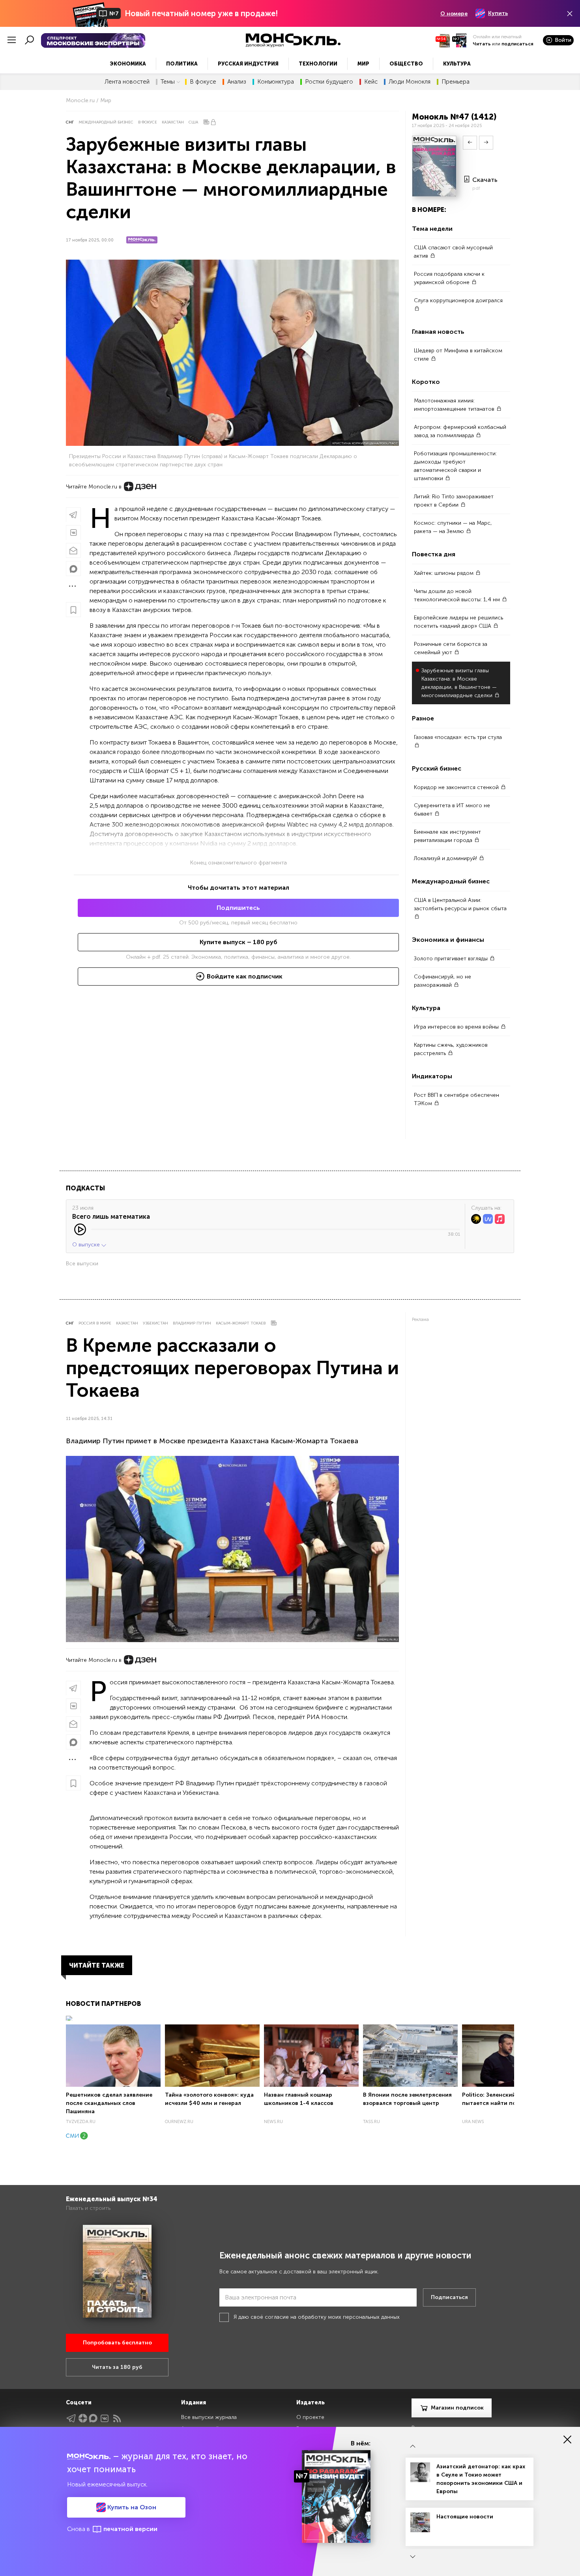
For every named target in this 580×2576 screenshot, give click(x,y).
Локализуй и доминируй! (446, 858)
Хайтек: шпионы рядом (444, 573)
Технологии (318, 64)
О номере (454, 14)
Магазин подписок (457, 2408)
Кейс (371, 82)
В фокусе (203, 82)
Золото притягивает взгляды (452, 959)
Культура (457, 64)
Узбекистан (155, 1323)
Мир (363, 64)
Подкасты (85, 1188)
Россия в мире (95, 1323)
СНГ (70, 122)
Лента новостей (127, 82)
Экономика (128, 64)
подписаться (517, 44)
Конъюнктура (276, 82)
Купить (498, 13)
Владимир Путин (192, 1323)
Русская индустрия (248, 64)
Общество (406, 64)
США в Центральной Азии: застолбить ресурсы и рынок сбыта (460, 904)
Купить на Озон (131, 2507)
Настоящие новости (465, 2517)
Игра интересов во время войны (457, 1027)
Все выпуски (82, 1264)
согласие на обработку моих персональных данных (332, 2317)
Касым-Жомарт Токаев (241, 1323)
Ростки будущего (329, 82)
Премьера (456, 82)
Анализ (237, 82)
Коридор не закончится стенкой (457, 787)
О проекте (310, 2417)
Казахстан (173, 122)
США (193, 122)
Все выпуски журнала (209, 2417)
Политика (182, 64)
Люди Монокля (410, 82)
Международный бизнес (106, 122)
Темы (168, 82)
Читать (482, 44)
